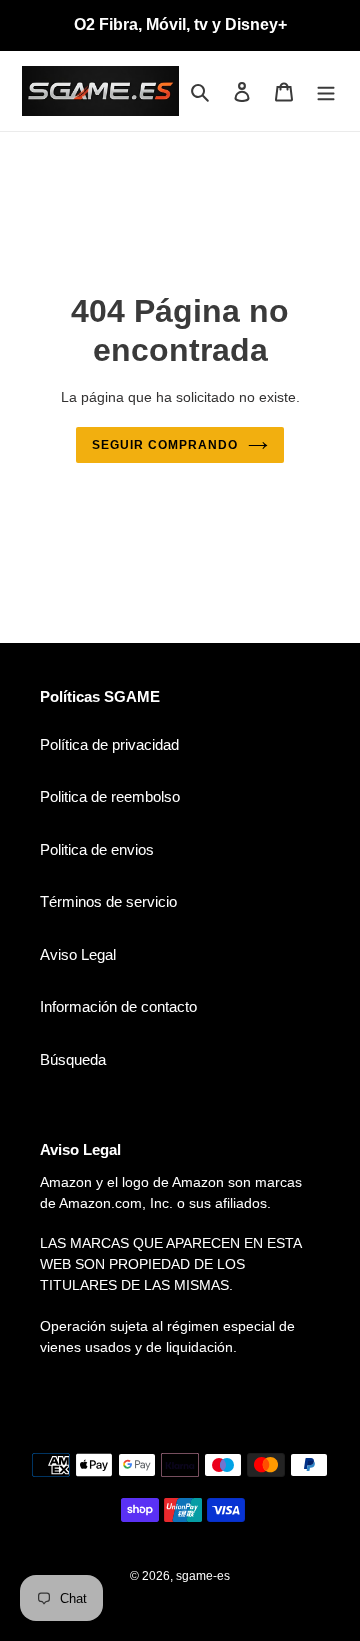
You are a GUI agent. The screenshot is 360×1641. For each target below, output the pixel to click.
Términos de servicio (108, 901)
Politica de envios (97, 849)
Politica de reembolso (110, 796)
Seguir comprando (165, 445)
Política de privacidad (109, 744)
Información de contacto (118, 1006)
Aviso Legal (78, 954)
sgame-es (203, 1576)
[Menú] (326, 91)
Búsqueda (73, 1059)
